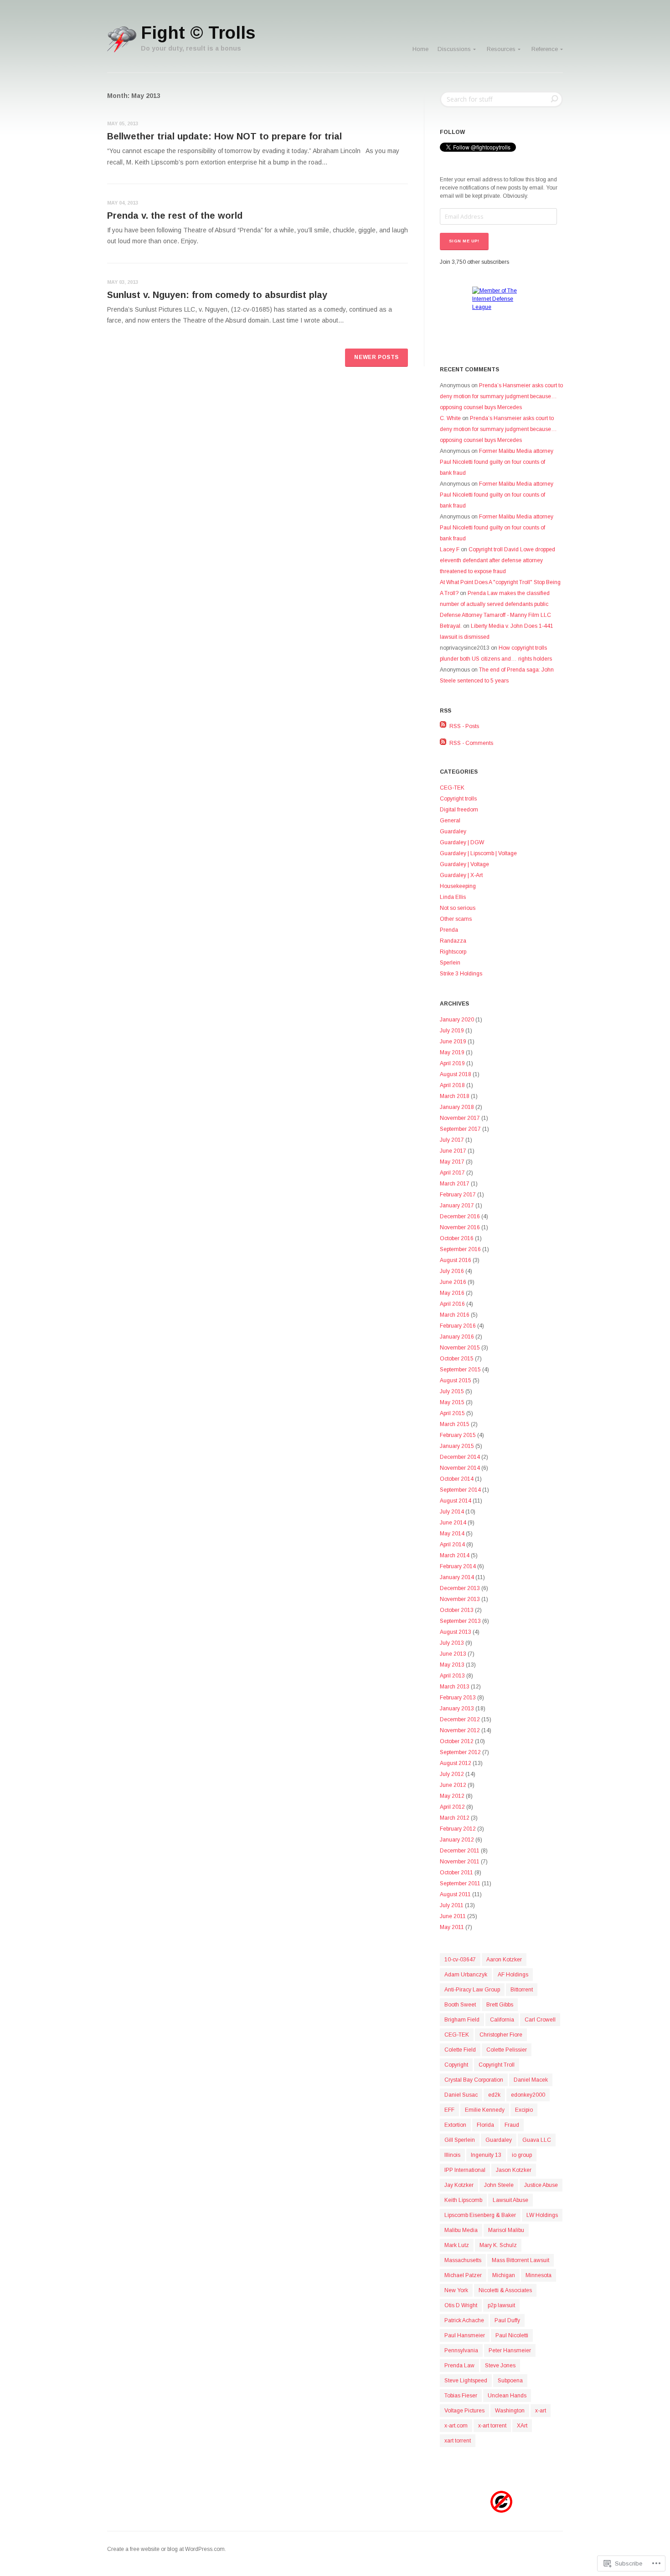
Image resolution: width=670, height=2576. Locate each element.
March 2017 (455, 1184)
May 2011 (452, 1927)
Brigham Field (462, 2020)
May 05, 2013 (123, 123)
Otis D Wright (461, 2305)
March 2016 (455, 1315)
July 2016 (452, 1271)
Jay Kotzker (459, 2185)
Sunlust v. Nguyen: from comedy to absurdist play (217, 295)
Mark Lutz (457, 2245)
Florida (485, 2125)
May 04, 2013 (123, 203)
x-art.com (456, 2426)
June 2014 (453, 1523)
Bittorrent (522, 1990)
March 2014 (455, 1555)
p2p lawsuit (501, 2305)
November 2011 (460, 1862)
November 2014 (460, 1468)
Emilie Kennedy (485, 2110)
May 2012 (452, 1796)
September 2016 (460, 1249)
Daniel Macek (531, 2080)
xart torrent (458, 2441)
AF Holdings (513, 1975)
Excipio (524, 2110)
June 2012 (453, 1785)
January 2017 (457, 1206)
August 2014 (456, 1501)
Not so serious (458, 908)
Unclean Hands (507, 2396)
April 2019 (452, 1063)
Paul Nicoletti (512, 2335)
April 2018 (452, 1085)
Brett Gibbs (500, 2005)
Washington (510, 2411)
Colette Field (460, 2050)
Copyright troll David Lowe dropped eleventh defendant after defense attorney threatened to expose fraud (497, 560)
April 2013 (452, 1676)
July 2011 (452, 1905)
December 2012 (460, 1719)
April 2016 (452, 1304)
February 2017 (458, 1195)
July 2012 (452, 1774)
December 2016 (460, 1216)
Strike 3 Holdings (461, 974)
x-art (541, 2411)
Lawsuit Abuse (510, 2200)
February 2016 (458, 1326)
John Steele (499, 2185)
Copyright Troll (497, 2065)
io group (522, 2155)
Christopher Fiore (501, 2035)
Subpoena (510, 2381)
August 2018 (456, 1074)
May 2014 (452, 1534)
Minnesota (539, 2275)
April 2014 (452, 1545)
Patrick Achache (464, 2320)
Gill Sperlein (460, 2140)
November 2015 (460, 1348)
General (450, 821)
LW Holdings (542, 2215)
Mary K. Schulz (498, 2245)
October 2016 (457, 1238)
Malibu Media (461, 2230)
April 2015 (452, 1413)
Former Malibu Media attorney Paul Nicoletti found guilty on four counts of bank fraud (497, 462)
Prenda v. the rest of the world (175, 216)
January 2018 (457, 1107)
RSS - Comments (471, 743)
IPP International (465, 2170)
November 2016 (460, 1227)
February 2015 (458, 1435)
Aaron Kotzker (504, 1960)
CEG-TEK (452, 788)
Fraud (512, 2125)
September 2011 (460, 1883)
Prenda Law (459, 2366)
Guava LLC (537, 2140)
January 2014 (457, 1577)
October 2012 (457, 1741)
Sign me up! (464, 241)
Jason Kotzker (514, 2170)
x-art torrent (492, 2426)
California (502, 2020)
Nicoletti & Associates (505, 2290)
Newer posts (376, 357)
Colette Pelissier (507, 2050)
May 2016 (452, 1293)
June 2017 (453, 1151)
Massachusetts (463, 2260)
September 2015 (460, 1370)
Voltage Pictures (464, 2411)
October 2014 (457, 1479)
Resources (501, 49)
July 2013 (452, 1643)
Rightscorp (453, 952)
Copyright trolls (458, 799)
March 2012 (455, 1818)
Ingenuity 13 (486, 2155)
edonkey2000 (528, 2095)
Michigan (504, 2275)
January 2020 (457, 1020)
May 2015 (452, 1402)
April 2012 (452, 1807)
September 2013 (460, 1621)
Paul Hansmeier (465, 2335)
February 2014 (458, 1566)
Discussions (454, 49)
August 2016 (456, 1260)
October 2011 (456, 1873)
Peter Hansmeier (510, 2350)
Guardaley (453, 831)
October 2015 (457, 1359)
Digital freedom (459, 810)
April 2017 (452, 1173)
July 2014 (452, 1512)
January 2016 (457, 1337)
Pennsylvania (461, 2350)
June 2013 (453, 1654)
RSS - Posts (464, 726)
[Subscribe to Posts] (444, 726)
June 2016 (453, 1282)
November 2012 (460, 1730)
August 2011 (455, 1894)
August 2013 (456, 1632)
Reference (545, 49)
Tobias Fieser (461, 2396)
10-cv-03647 (460, 1960)
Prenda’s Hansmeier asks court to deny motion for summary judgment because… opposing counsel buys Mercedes (501, 396)
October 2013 (457, 1610)
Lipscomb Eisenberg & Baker (480, 2215)
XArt (522, 2426)
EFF (449, 2110)
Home (420, 49)
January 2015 (457, 1446)
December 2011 (460, 1851)
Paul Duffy (507, 2320)
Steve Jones (500, 2366)
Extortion (455, 2125)
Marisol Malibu (506, 2230)
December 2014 (460, 1457)
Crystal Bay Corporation (474, 2080)
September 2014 (460, 1490)
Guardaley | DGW (462, 842)
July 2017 (452, 1140)
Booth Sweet (460, 2005)
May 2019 (452, 1052)
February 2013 (458, 1698)
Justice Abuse (541, 2185)
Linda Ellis (453, 897)
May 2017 (452, 1162)
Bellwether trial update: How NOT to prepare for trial (224, 136)
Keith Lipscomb (463, 2200)
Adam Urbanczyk (466, 1975)
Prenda (449, 930)
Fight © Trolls (198, 33)
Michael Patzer (463, 2275)
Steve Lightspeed (466, 2381)
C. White (450, 418)
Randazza (453, 941)
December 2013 (460, 1588)
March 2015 (455, 1424)
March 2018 (455, 1096)
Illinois (452, 2155)
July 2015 (452, 1391)
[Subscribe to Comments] (444, 743)
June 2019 (453, 1042)
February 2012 (458, 1829)
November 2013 (460, 1599)
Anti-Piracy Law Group (472, 1990)
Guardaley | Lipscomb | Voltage (478, 853)
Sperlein (450, 963)
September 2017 (460, 1129)
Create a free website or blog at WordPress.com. (167, 2549)
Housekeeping (458, 886)
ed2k (494, 2095)
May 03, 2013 (123, 282)
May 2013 (452, 1665)
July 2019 (452, 1031)
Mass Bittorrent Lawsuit (521, 2260)
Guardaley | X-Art (461, 875)
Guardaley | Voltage (464, 864)
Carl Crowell (540, 2020)
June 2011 (453, 1916)
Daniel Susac (461, 2095)
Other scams (456, 919)
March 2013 (455, 1687)
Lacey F (450, 549)
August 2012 (456, 1763)
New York (456, 2290)
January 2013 (457, 1709)
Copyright (456, 2065)
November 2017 (460, 1118)
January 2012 (457, 1840)
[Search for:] (501, 99)
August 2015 (456, 1380)
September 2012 (460, 1752)
